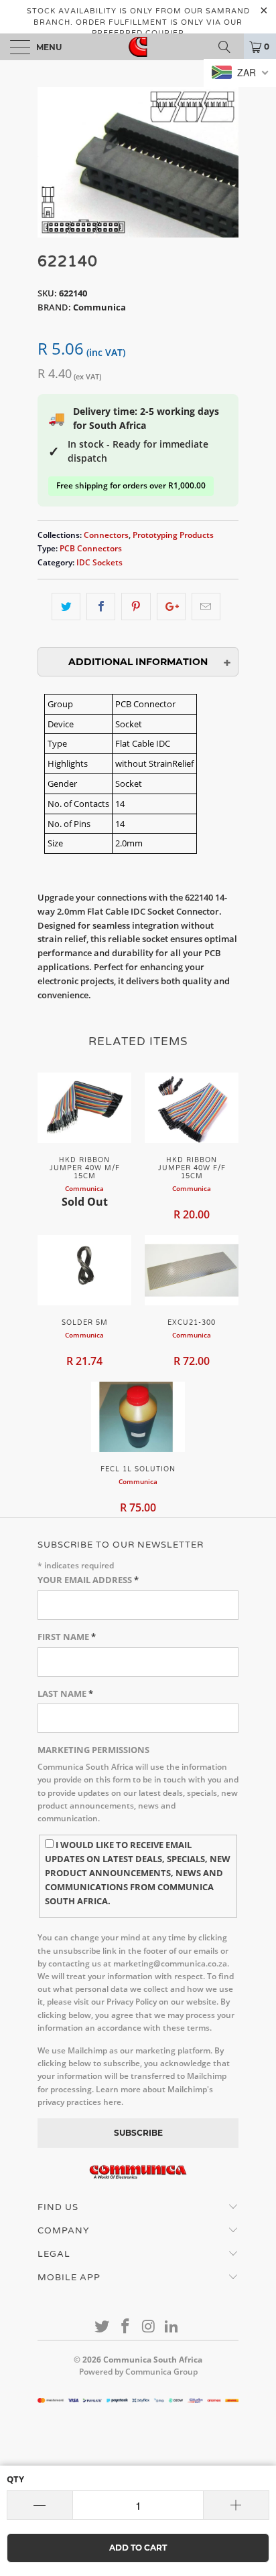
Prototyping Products (173, 535)
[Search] (229, 47)
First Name (67, 1637)
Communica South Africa (153, 2360)
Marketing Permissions (93, 1750)
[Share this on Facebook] (101, 607)
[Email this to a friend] (206, 607)
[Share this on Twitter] (66, 607)
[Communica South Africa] (138, 47)
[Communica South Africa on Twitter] (102, 2327)
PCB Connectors (91, 548)
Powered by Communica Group (138, 2372)
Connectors (106, 535)
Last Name (65, 1693)
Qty (15, 2479)
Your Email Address (88, 1580)
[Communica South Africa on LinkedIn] (172, 2327)
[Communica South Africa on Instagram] (149, 2327)
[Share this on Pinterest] (136, 607)
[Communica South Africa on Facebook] (126, 2327)
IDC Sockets (99, 562)
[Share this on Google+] (171, 607)
